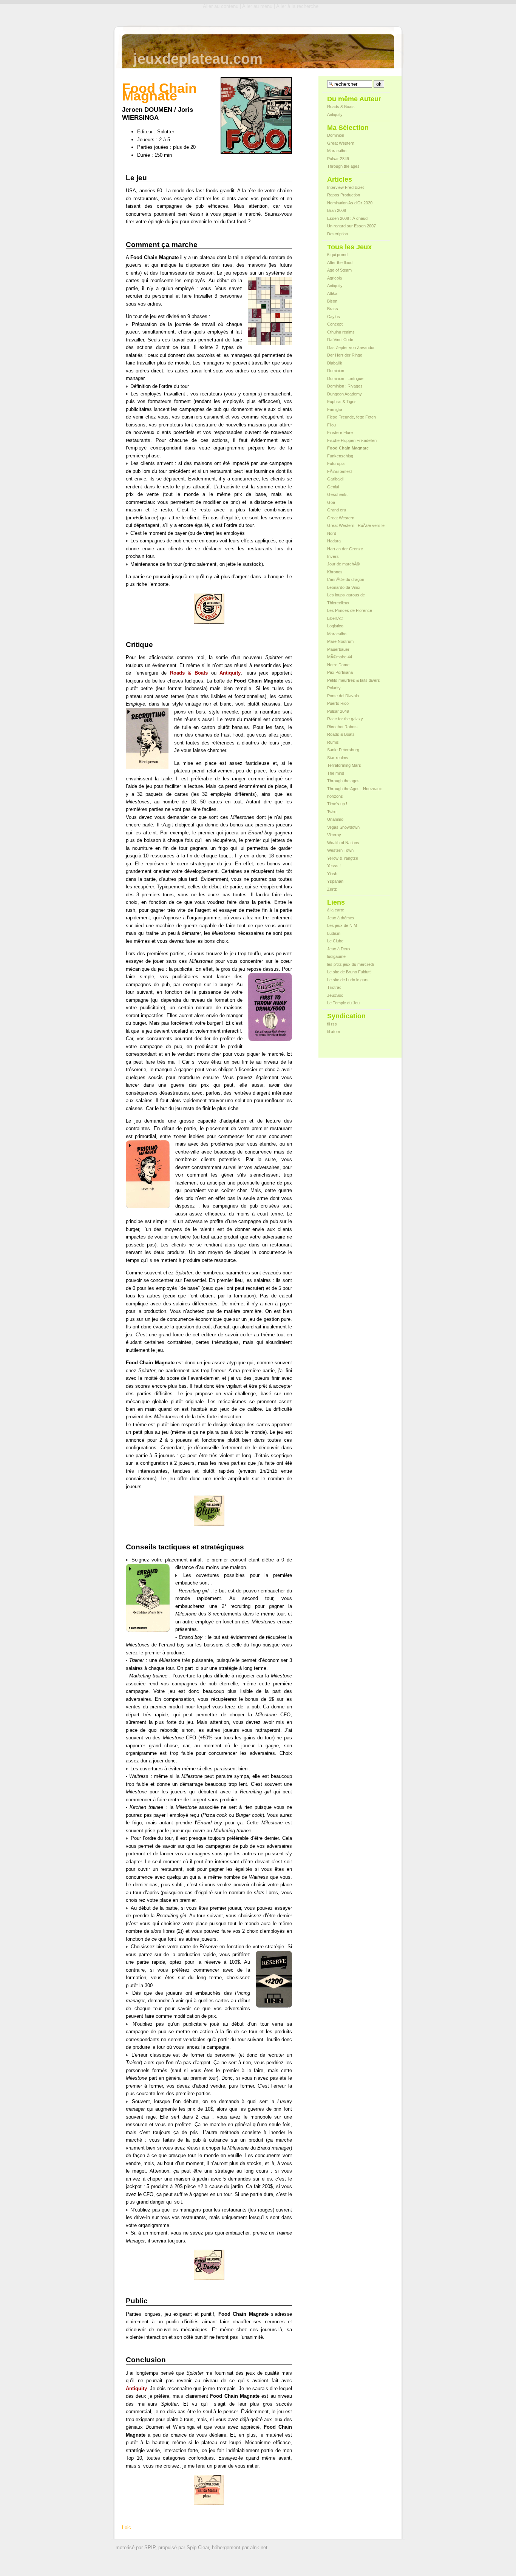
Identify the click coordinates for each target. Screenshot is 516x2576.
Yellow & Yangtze (343, 858)
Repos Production (344, 195)
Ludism (334, 933)
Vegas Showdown (343, 827)
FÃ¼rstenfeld (339, 471)
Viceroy (334, 835)
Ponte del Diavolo (343, 696)
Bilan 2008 (337, 210)
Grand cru (337, 510)
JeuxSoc (335, 995)
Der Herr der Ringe (345, 355)
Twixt (332, 812)
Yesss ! (334, 866)
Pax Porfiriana (340, 672)
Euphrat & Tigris (342, 402)
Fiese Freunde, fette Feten (351, 417)
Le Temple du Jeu (343, 1003)
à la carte (336, 910)
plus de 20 (184, 147)
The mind (336, 773)
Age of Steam (339, 270)
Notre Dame (338, 665)
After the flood (340, 263)
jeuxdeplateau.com (198, 59)
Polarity (334, 688)
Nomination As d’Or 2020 (350, 203)
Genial (333, 487)
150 (158, 155)
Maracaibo (337, 151)
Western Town (340, 850)
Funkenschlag (340, 456)
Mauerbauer (338, 649)
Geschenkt (337, 494)
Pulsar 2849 (338, 159)
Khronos (335, 572)
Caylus (334, 317)
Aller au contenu (221, 6)
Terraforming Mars (344, 765)
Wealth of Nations (343, 843)
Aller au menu (257, 6)
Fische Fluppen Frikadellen (352, 440)
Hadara (334, 541)
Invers (333, 556)
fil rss (332, 1024)
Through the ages (343, 166)
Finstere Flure (340, 432)
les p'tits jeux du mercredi (350, 964)
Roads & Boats (341, 107)
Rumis (333, 742)
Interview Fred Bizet (345, 187)
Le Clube (335, 941)
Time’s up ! (337, 804)
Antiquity (335, 114)
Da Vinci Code (340, 340)
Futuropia (336, 463)
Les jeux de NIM (342, 925)
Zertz (332, 889)
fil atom (334, 1032)
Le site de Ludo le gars (348, 980)
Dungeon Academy (345, 394)
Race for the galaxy (345, 719)
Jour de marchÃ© (343, 564)
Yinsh (332, 874)
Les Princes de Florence (350, 610)
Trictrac (334, 987)
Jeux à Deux (339, 949)
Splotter (166, 132)
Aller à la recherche (297, 6)
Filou (331, 425)
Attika (332, 293)
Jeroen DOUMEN (147, 110)
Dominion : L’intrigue (345, 378)
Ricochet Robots (342, 727)
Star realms (338, 758)
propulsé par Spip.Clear (184, 2547)
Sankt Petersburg (343, 750)
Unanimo (335, 819)
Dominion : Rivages (345, 386)
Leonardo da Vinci (344, 587)
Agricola (334, 278)
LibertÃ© (335, 618)
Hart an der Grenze (345, 549)
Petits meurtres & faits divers (354, 680)
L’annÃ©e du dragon (346, 579)
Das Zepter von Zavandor (351, 347)
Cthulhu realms (341, 332)
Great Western (341, 143)
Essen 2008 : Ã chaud (347, 218)
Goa (331, 502)
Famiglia (335, 409)
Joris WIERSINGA (158, 114)
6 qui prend (337, 255)
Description (338, 234)
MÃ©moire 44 (340, 657)
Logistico (335, 626)
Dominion (336, 135)
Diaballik (335, 363)
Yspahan (335, 881)
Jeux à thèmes (341, 918)
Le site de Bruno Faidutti (349, 972)
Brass (333, 309)
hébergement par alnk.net (240, 2547)
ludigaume (336, 956)
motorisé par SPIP (135, 2547)
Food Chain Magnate (348, 448)
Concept (335, 324)
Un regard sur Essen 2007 (351, 226)
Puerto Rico (338, 703)
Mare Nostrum (340, 641)
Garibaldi (335, 479)
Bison (332, 301)
